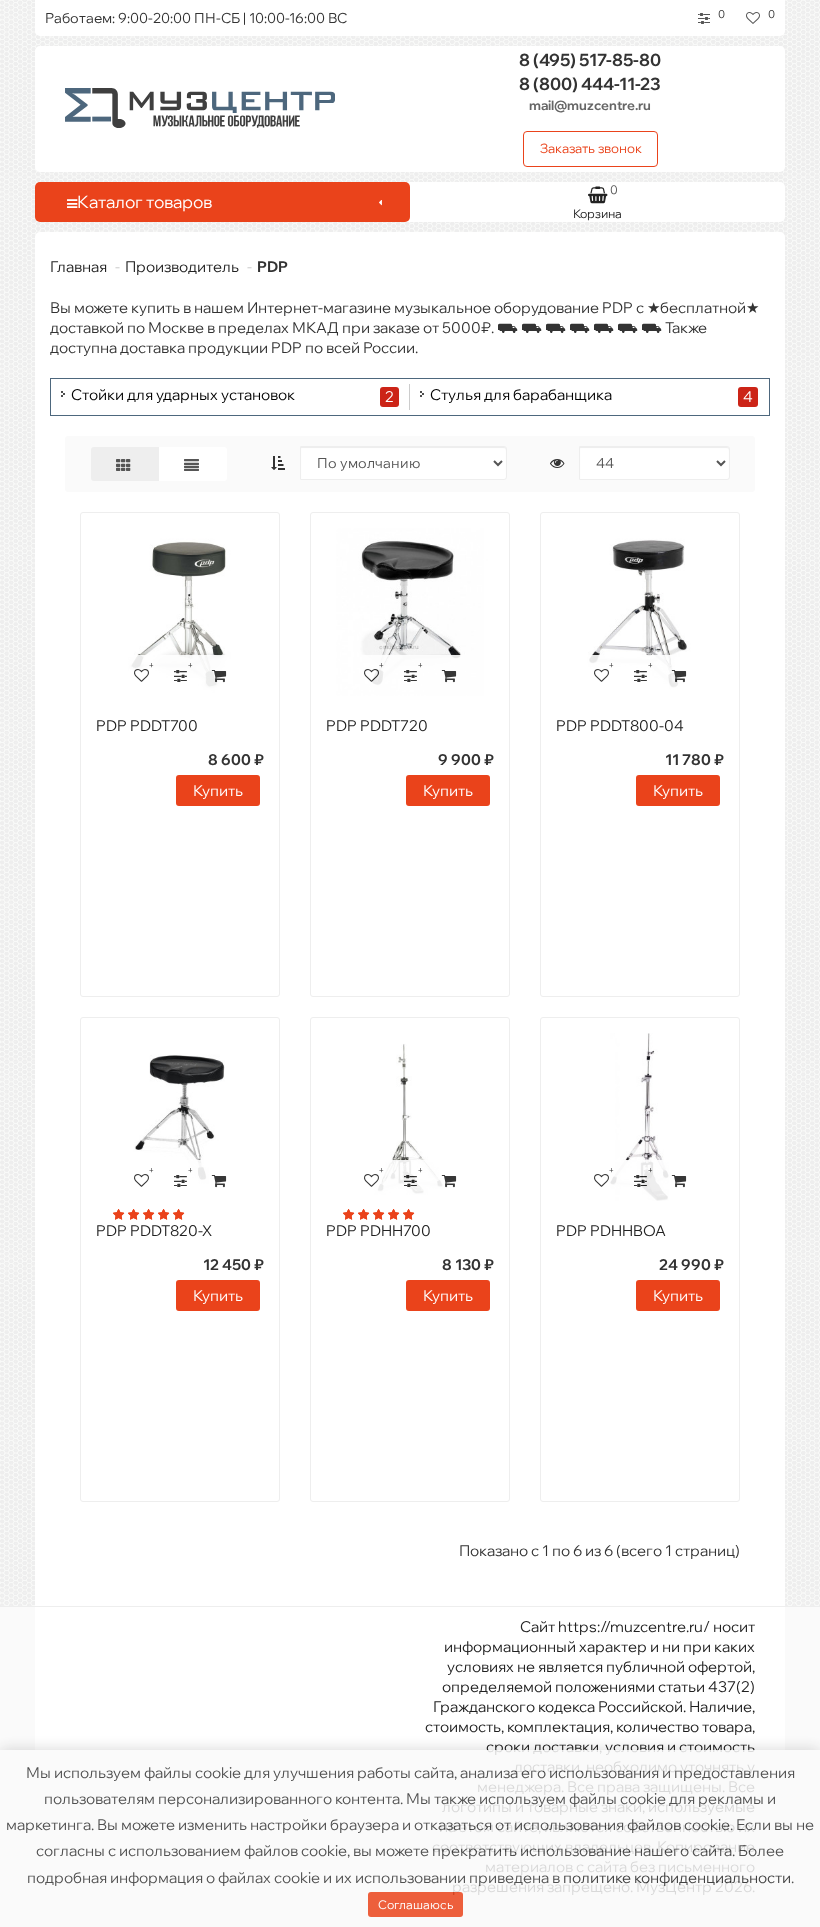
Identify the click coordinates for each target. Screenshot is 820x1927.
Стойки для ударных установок (183, 395)
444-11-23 (590, 83)
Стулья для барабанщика (521, 395)
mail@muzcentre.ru (590, 105)
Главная (78, 266)
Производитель (182, 266)
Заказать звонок (591, 148)
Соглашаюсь (415, 1904)
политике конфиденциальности (677, 1877)
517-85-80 (590, 59)
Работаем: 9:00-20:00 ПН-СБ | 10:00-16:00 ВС (196, 18)
